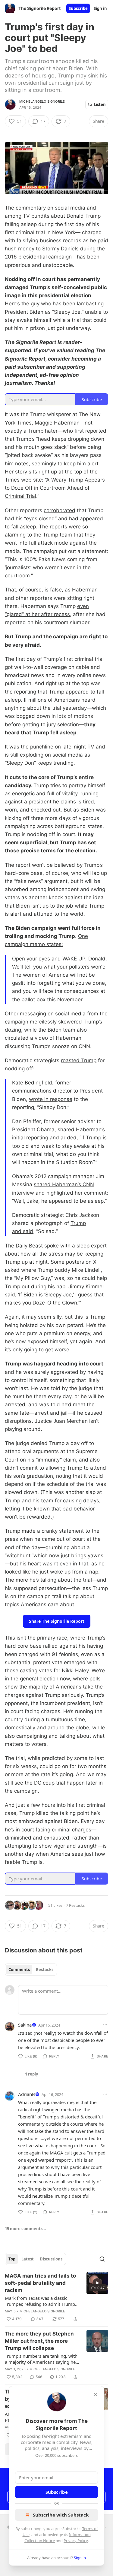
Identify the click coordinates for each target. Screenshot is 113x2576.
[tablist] (31, 1970)
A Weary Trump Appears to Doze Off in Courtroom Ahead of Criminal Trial (55, 488)
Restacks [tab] (45, 1970)
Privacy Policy (76, 2541)
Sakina (25, 2025)
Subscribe (78, 8)
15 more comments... (25, 2229)
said (10, 1295)
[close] (96, 2395)
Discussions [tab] (51, 2259)
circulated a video (27, 1038)
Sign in (100, 8)
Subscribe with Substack (61, 2515)
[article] (56, 2297)
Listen (100, 104)
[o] (97, 2283)
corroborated (60, 510)
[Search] (102, 2259)
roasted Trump (79, 1060)
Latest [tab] (28, 2259)
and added (63, 1138)
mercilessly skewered (56, 1022)
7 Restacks (75, 1905)
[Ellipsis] (105, 2025)
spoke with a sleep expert (75, 1246)
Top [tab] (12, 2259)
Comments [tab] (19, 1970)
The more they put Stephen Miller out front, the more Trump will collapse (39, 2341)
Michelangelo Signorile (42, 101)
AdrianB (27, 2094)
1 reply (31, 2074)
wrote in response (51, 1099)
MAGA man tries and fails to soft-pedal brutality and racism (40, 2283)
